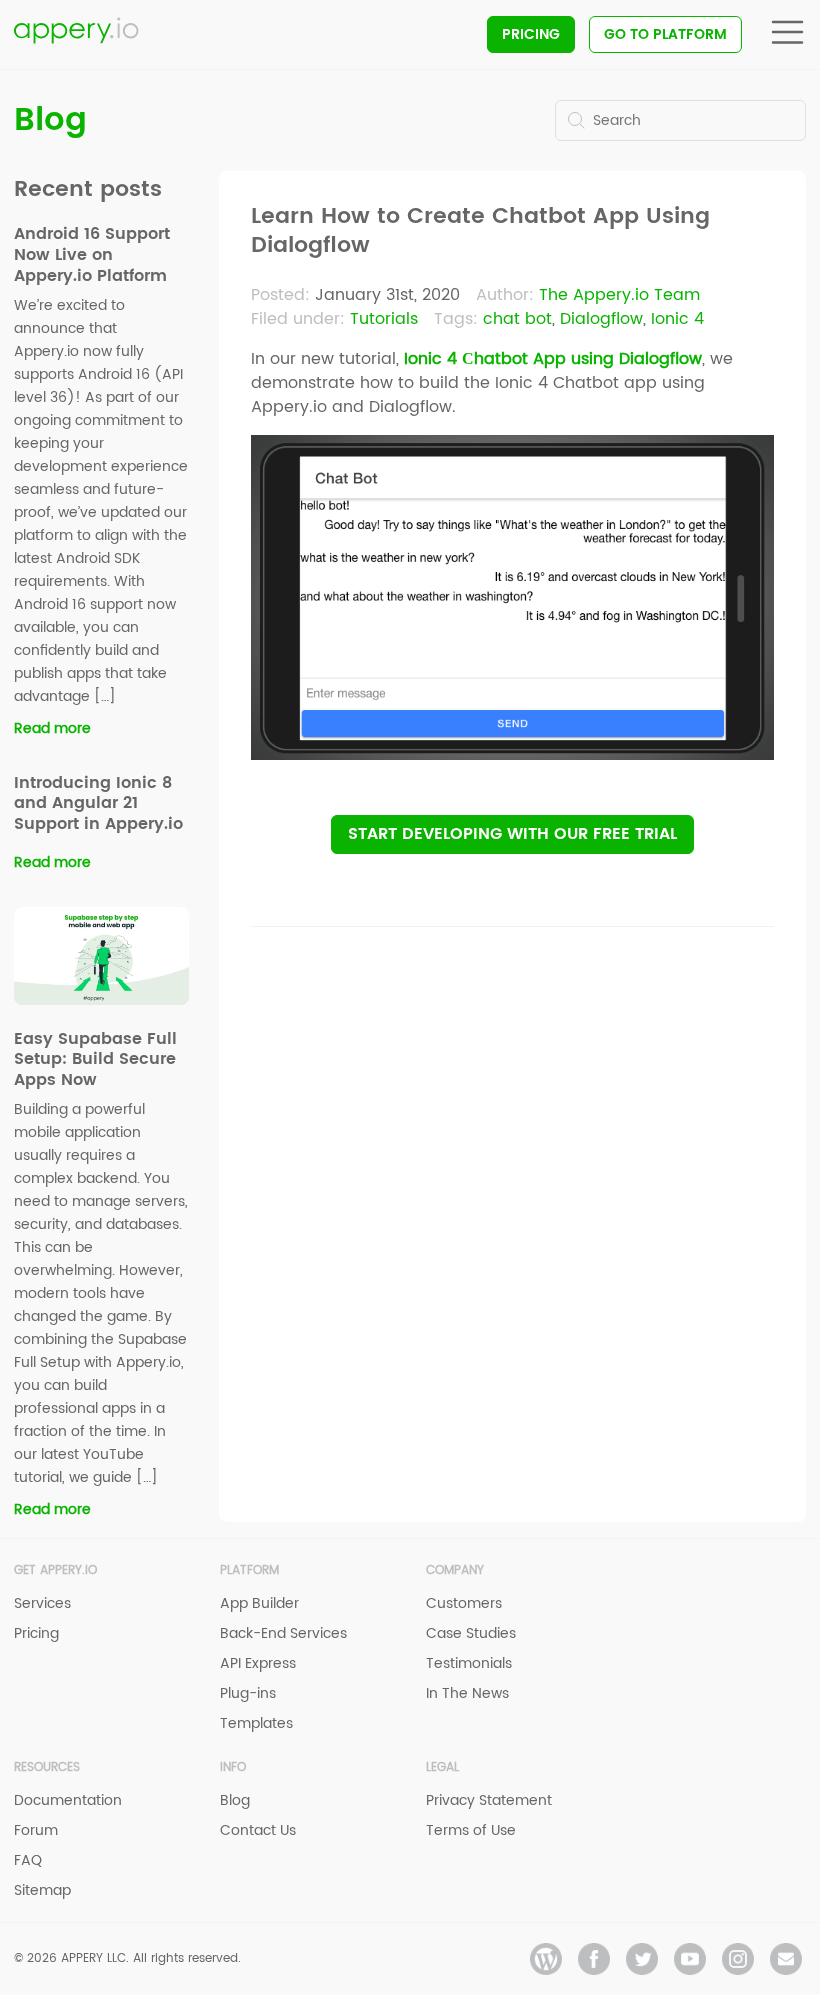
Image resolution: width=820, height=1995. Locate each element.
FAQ (28, 1860)
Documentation (68, 1800)
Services (42, 1603)
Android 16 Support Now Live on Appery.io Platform (92, 255)
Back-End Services (283, 1633)
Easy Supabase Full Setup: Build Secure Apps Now (95, 1060)
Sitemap (42, 1890)
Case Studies (471, 1633)
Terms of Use (471, 1830)
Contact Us (258, 1830)
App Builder (259, 1603)
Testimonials (469, 1663)
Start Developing (512, 834)
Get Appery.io (55, 1570)
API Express (258, 1663)
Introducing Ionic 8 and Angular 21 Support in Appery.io (98, 804)
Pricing (531, 34)
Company (455, 1570)
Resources (47, 1767)
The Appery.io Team (619, 295)
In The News (467, 1693)
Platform (249, 1570)
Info (233, 1767)
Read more (52, 728)
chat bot (517, 319)
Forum (36, 1830)
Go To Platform (665, 34)
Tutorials (384, 319)
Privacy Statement (489, 1800)
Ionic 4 (677, 319)
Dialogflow (601, 319)
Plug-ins (248, 1693)
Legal (442, 1767)
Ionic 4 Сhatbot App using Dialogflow (553, 359)
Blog (50, 120)
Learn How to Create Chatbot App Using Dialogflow (480, 231)
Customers (464, 1603)
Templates (256, 1723)
